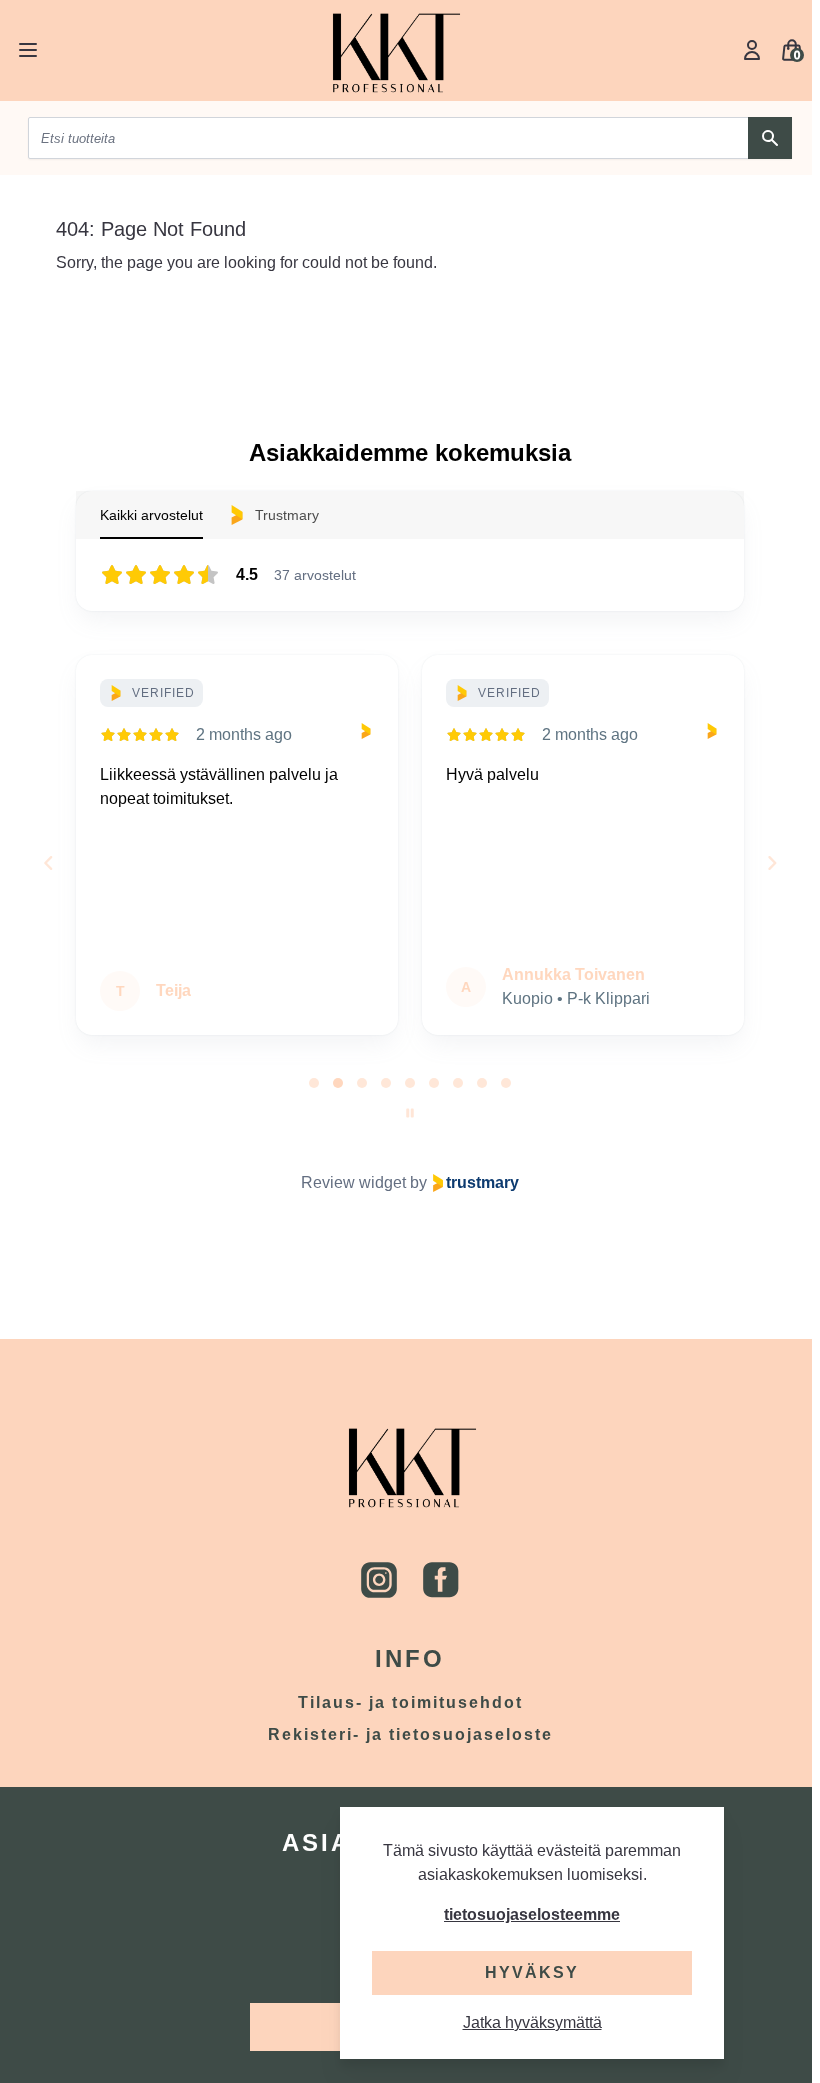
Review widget (353, 1182)
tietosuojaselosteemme (532, 1914)
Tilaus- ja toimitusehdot (410, 1702)
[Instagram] (379, 1580)
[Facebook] (441, 1580)
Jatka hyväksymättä (532, 2022)
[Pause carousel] (410, 1113)
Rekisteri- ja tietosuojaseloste (410, 1734)
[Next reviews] (771, 863)
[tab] (314, 1083)
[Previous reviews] (48, 863)
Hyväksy (532, 1972)
